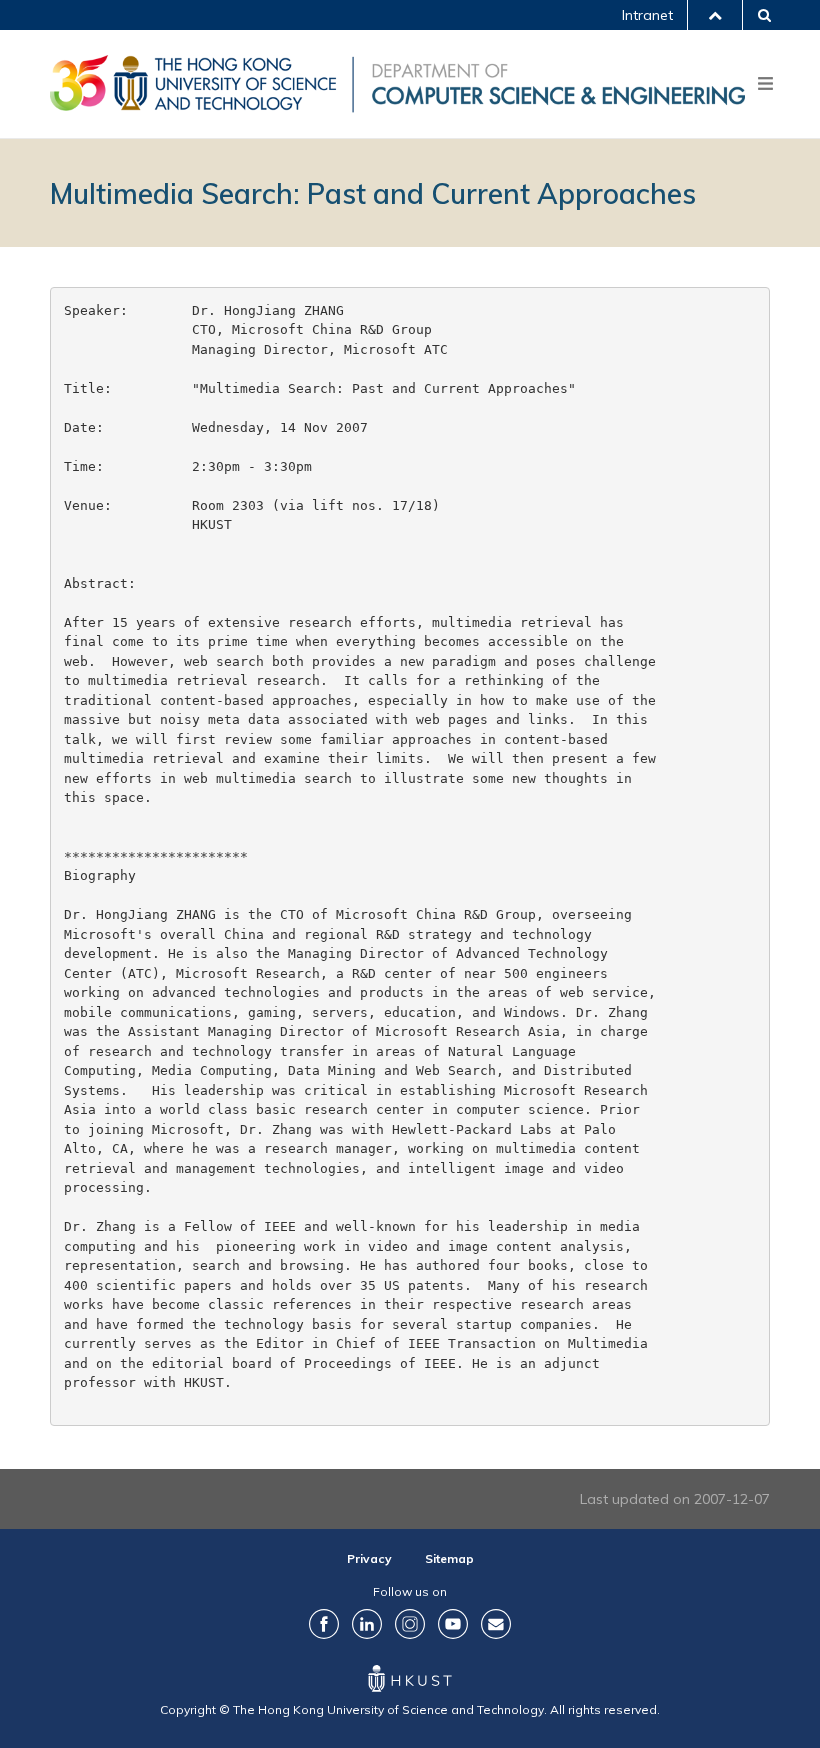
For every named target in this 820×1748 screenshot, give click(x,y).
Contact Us (496, 1624)
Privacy (369, 1558)
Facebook (324, 1624)
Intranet (647, 15)
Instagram (410, 1624)
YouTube (453, 1624)
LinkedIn (367, 1624)
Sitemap (449, 1558)
